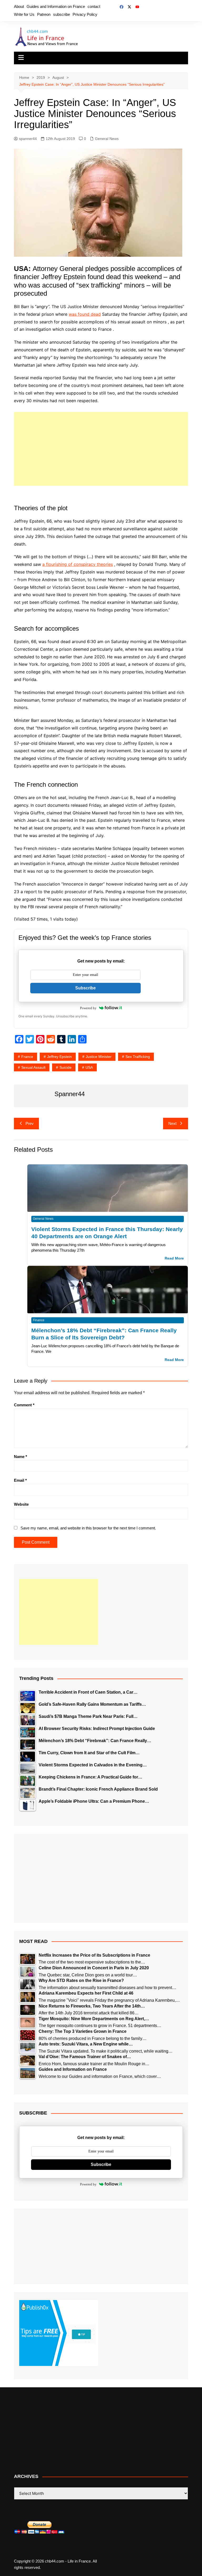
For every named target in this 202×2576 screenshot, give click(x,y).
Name (21, 1457)
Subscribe (85, 988)
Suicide (65, 1067)
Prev (30, 1123)
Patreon (44, 14)
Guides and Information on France (56, 6)
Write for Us (24, 14)
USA (89, 1067)
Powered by (88, 1008)
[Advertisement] (101, 449)
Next (172, 1123)
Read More (174, 1258)
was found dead (85, 314)
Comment (24, 1405)
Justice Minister (99, 1057)
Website (21, 1504)
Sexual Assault (33, 1067)
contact (94, 6)
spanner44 (28, 139)
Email (20, 1480)
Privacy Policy (85, 14)
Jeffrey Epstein (59, 1057)
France (27, 1057)
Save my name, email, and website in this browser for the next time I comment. (88, 1528)
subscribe (62, 14)
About (19, 6)
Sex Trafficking (138, 1057)
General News (107, 139)
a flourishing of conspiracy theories (78, 564)
